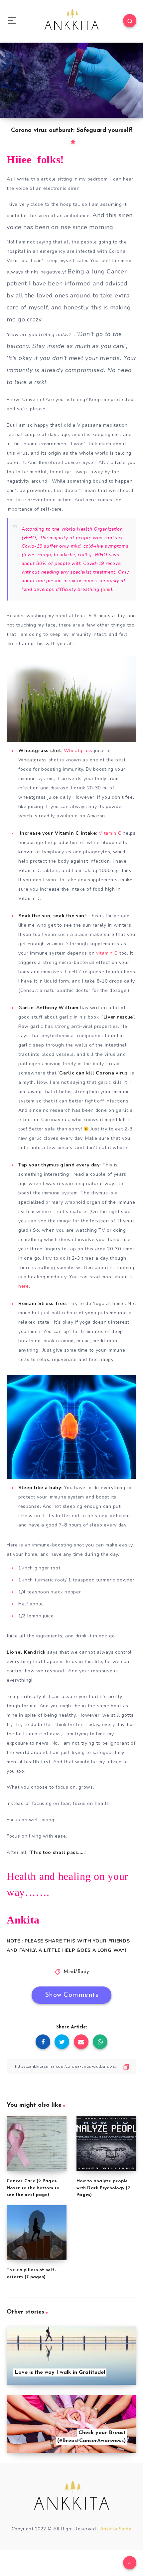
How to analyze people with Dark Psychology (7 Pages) (103, 2188)
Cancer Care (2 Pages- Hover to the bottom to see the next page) (33, 2188)
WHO (101, 555)
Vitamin (108, 833)
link (107, 589)
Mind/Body (76, 1972)
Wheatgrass (78, 751)
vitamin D (107, 953)
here (24, 1286)
